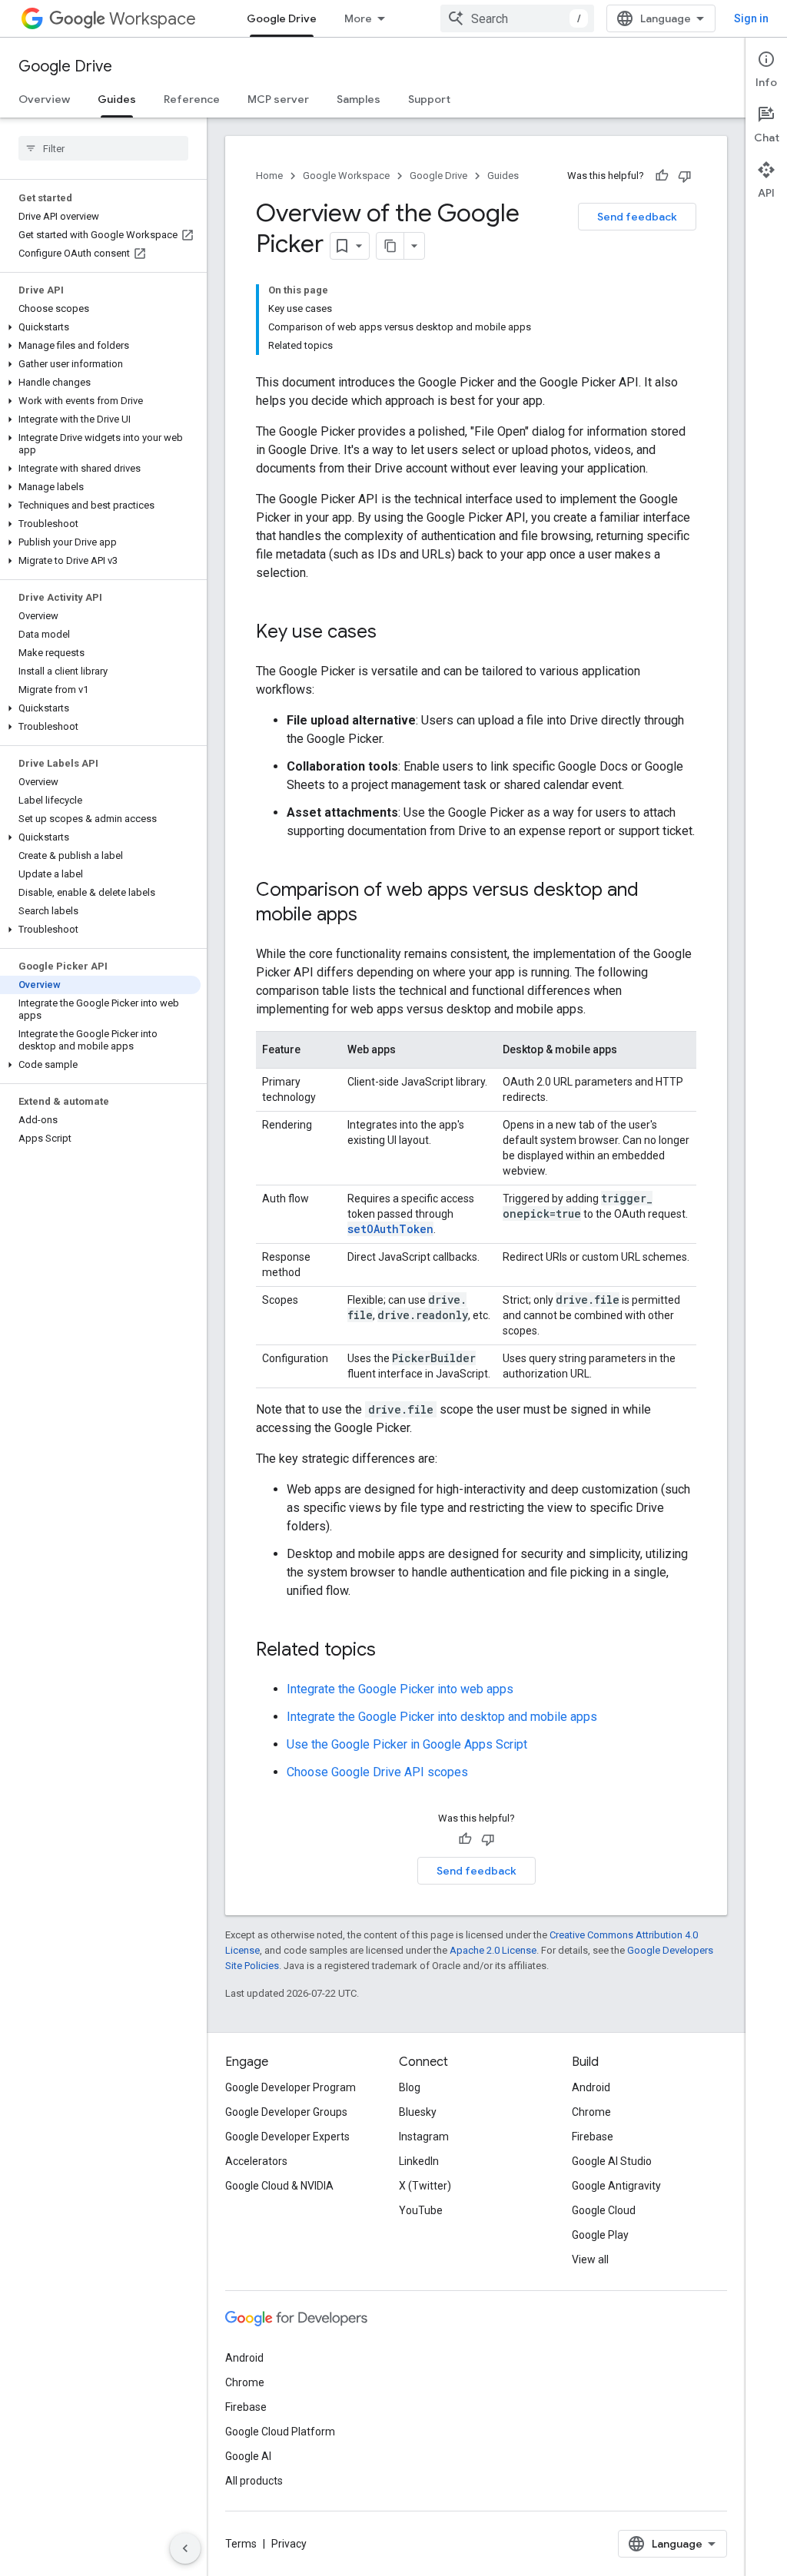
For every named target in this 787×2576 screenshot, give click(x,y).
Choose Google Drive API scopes (377, 1772)
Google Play (600, 2235)
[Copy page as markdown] (390, 246)
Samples (359, 99)
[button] (100, 327)
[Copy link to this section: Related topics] (391, 1651)
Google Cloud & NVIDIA (279, 2186)
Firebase (593, 2137)
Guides (117, 99)
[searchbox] (103, 148)
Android (591, 2087)
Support (429, 99)
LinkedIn (419, 2161)
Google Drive (282, 18)
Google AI (248, 2456)
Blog (410, 2087)
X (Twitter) (425, 2186)
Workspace (153, 19)
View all (590, 2259)
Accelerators (256, 2161)
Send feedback (637, 217)
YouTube (421, 2210)
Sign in (751, 18)
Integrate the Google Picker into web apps (400, 1689)
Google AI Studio (612, 2161)
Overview (44, 99)
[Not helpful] (685, 176)
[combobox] (517, 18)
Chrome (591, 2112)
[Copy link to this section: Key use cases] (392, 633)
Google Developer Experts (287, 2137)
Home (269, 176)
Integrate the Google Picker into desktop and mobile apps (442, 1717)
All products (254, 2481)
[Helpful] (662, 176)
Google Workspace (346, 176)
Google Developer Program (291, 2087)
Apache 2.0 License (493, 1950)
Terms (241, 2544)
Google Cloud (604, 2210)
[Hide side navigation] (185, 2548)
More (358, 18)
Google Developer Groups (286, 2112)
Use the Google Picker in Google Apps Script (407, 1744)
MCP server (278, 99)
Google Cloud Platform (280, 2432)
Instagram (424, 2137)
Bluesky (418, 2112)
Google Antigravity (616, 2186)
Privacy (289, 2544)
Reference (192, 99)
